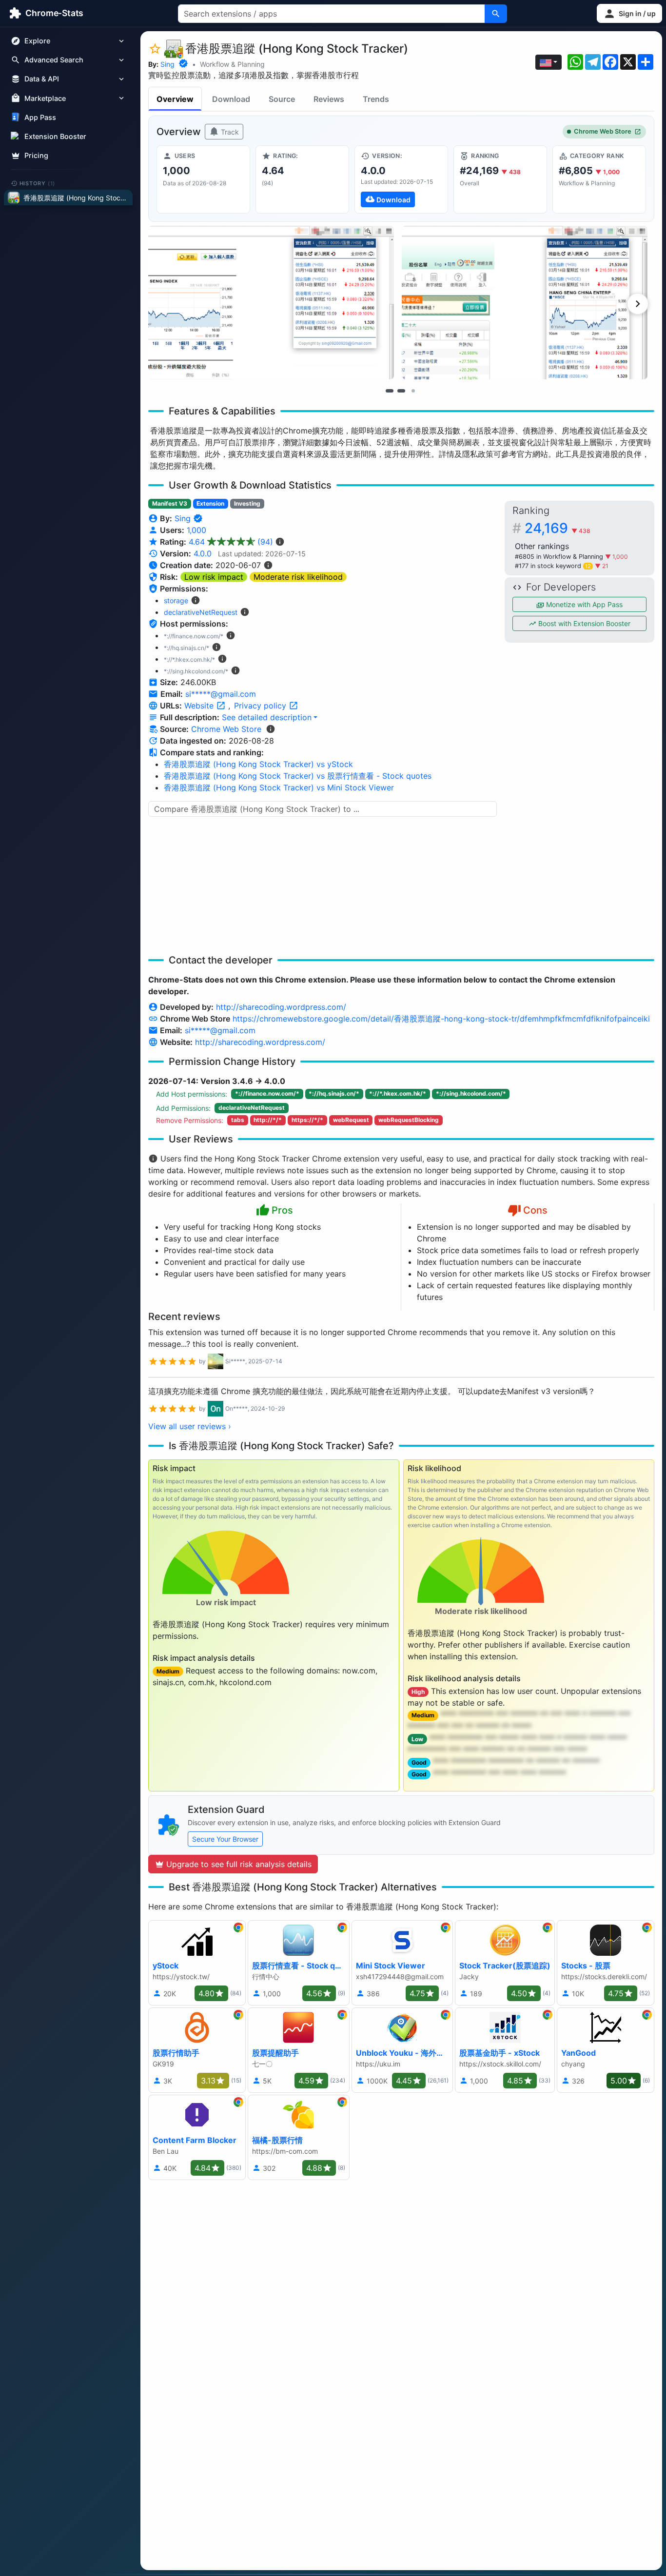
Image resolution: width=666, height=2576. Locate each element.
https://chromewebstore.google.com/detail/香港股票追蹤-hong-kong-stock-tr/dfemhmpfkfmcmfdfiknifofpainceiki (441, 1019)
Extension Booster (55, 136)
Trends (376, 99)
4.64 (231, 542)
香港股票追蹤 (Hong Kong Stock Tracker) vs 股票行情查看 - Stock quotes (298, 776)
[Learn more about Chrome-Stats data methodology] (271, 729)
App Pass (40, 117)
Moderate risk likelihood (298, 577)
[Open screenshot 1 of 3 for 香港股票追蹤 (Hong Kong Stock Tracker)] (271, 303)
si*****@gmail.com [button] (221, 694)
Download (231, 99)
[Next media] (638, 304)
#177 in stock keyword (553, 566)
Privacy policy (261, 706)
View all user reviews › (190, 1426)
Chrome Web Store (603, 131)
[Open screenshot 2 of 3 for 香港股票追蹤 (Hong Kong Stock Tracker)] (525, 303)
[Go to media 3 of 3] (413, 391)
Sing (167, 64)
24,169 (558, 528)
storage (176, 600)
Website (200, 706)
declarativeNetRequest (201, 612)
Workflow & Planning (232, 64)
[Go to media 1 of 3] (390, 391)
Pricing (36, 155)
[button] (629, 13)
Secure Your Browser (225, 1839)
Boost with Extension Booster (583, 623)
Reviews (329, 99)
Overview (175, 99)
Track (229, 132)
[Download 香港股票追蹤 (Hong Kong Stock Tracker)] (401, 179)
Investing (247, 503)
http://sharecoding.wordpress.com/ (281, 1007)
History (38, 183)
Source (282, 99)
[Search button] (496, 14)
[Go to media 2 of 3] (401, 391)
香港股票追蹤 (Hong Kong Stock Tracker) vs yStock (258, 764)
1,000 (196, 530)
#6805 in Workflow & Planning (560, 557)
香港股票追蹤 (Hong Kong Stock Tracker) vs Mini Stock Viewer (279, 787)
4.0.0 (203, 553)
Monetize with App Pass (583, 604)
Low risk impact (214, 577)
